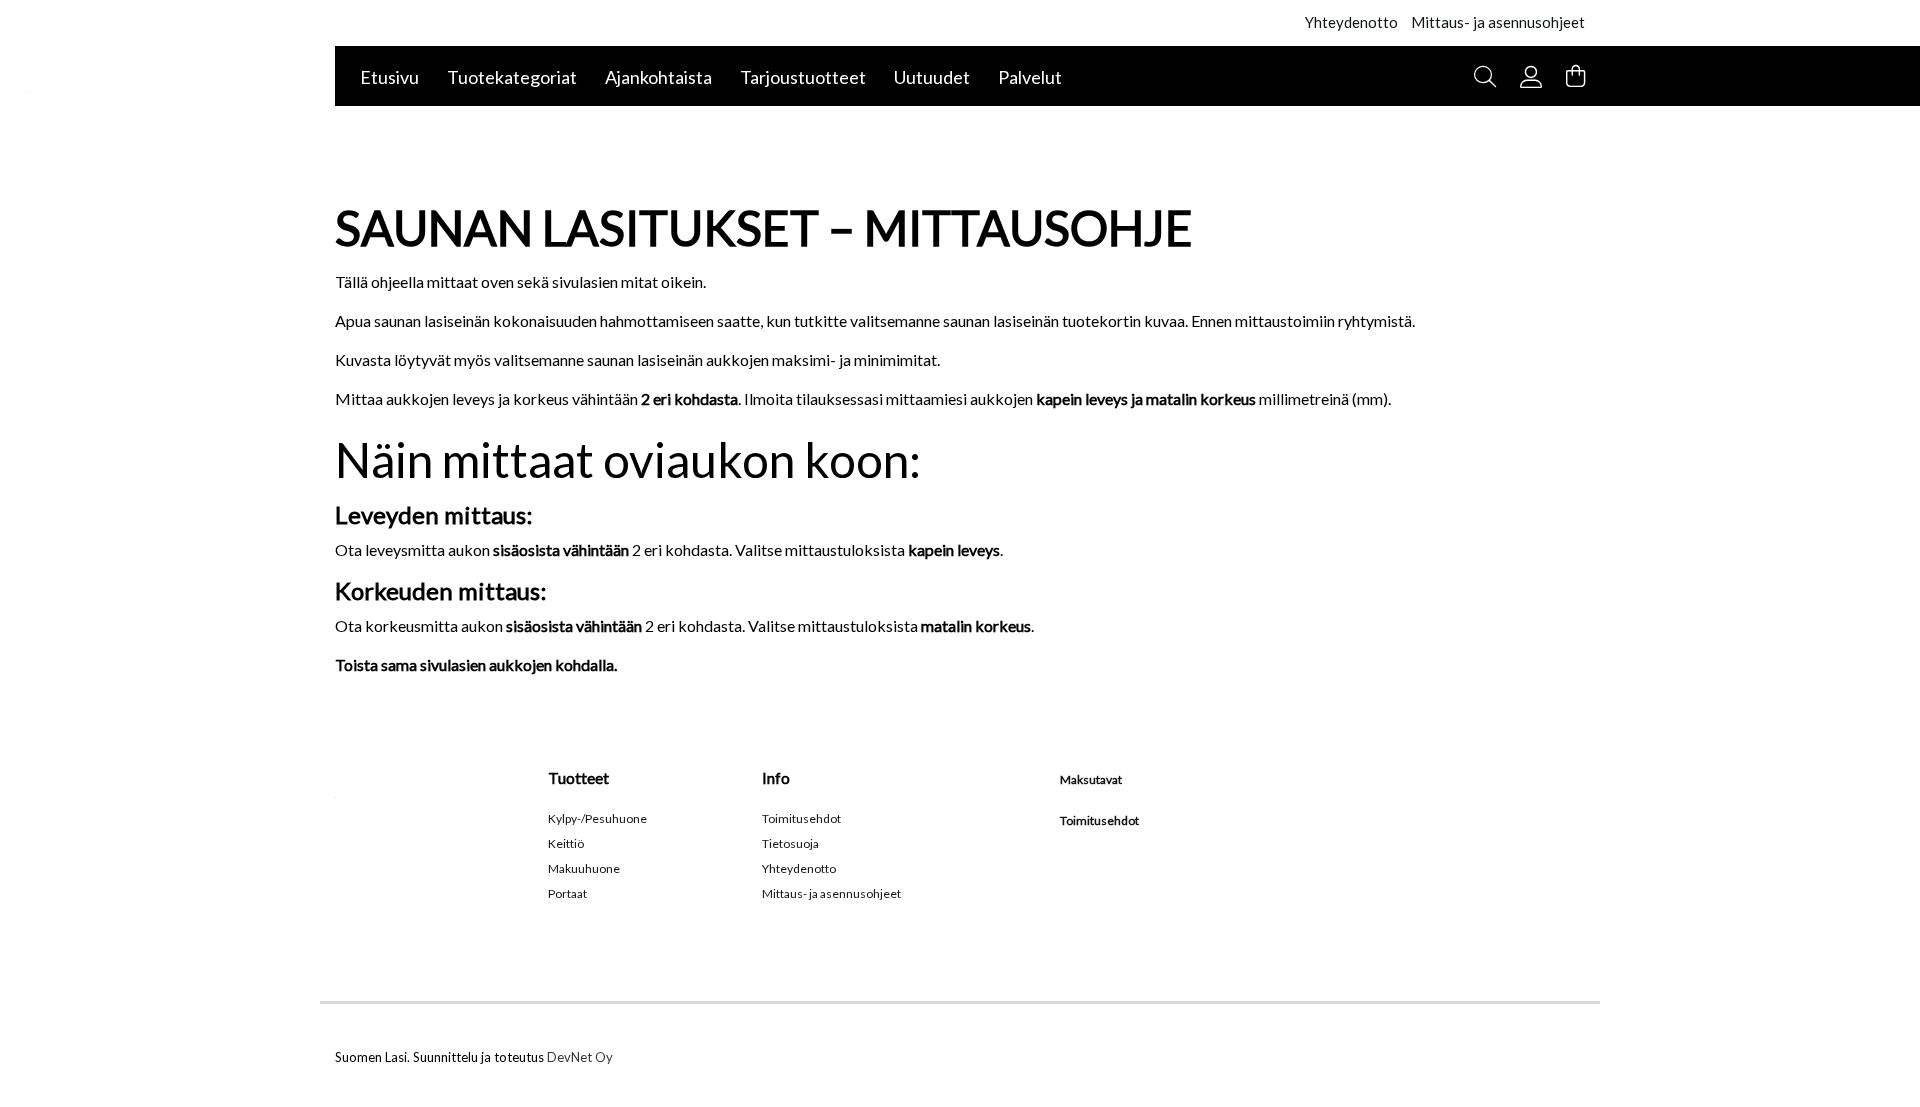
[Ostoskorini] (1575, 76)
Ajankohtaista (658, 77)
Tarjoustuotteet (803, 77)
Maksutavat (1091, 779)
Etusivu (389, 77)
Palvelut (1030, 77)
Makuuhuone (584, 868)
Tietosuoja (790, 843)
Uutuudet (932, 77)
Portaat (567, 893)
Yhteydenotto (1351, 22)
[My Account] (1537, 74)
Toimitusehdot (801, 818)
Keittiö (566, 843)
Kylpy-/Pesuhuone (597, 818)
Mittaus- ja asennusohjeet (1498, 22)
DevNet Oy (580, 1057)
